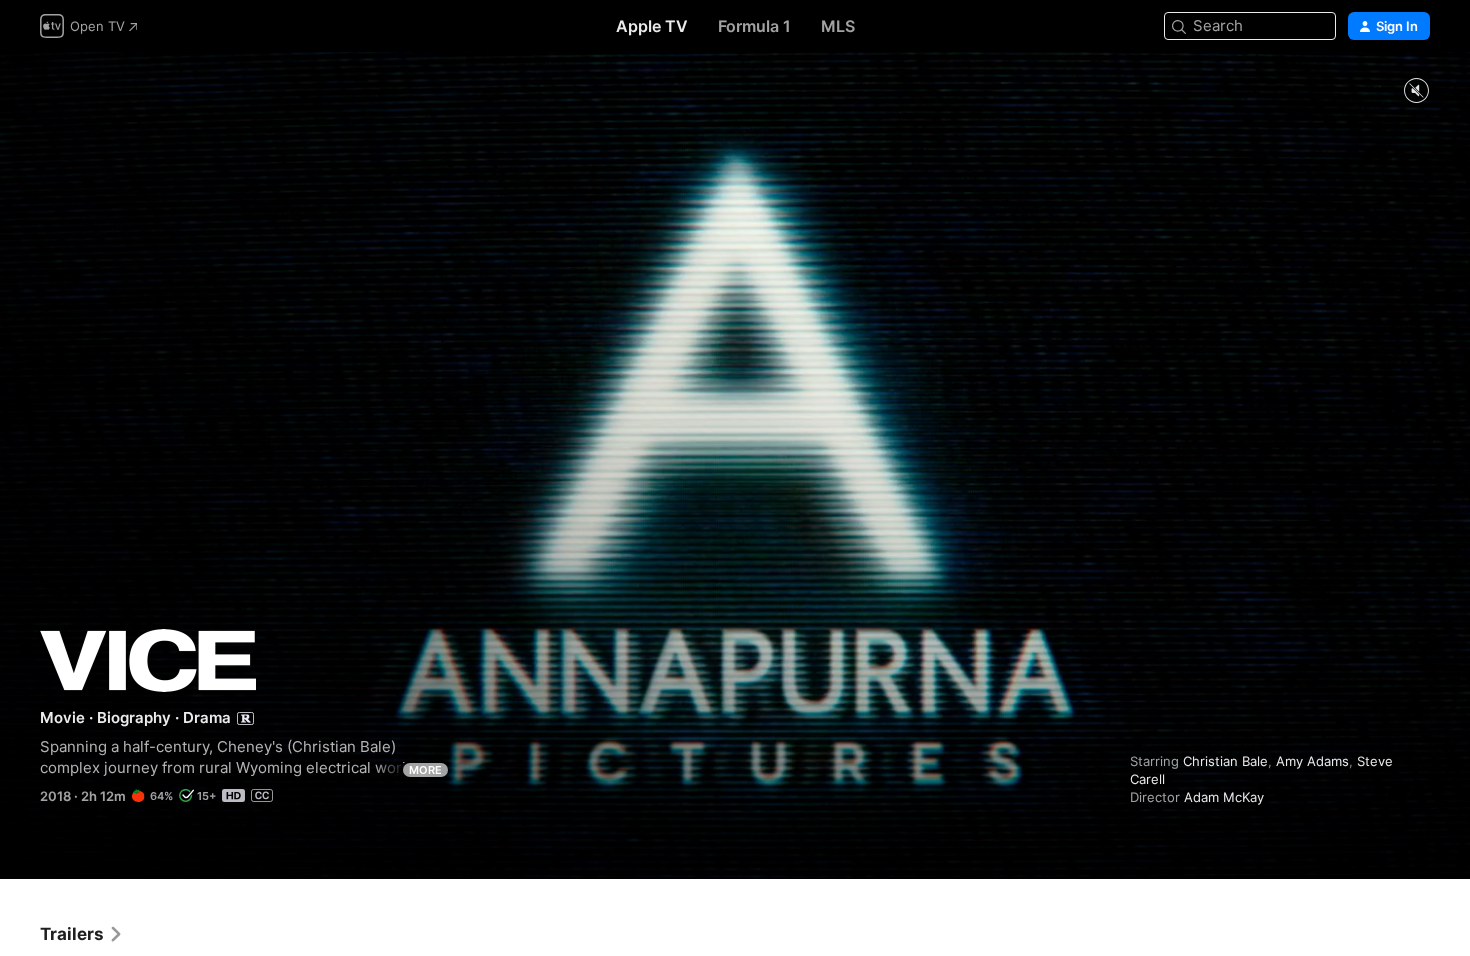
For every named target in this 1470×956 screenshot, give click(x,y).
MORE (425, 770)
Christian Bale (1225, 761)
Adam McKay (1224, 797)
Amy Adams (1312, 761)
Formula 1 (754, 26)
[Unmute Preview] (1416, 91)
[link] (82, 934)
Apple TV (652, 26)
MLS (838, 26)
